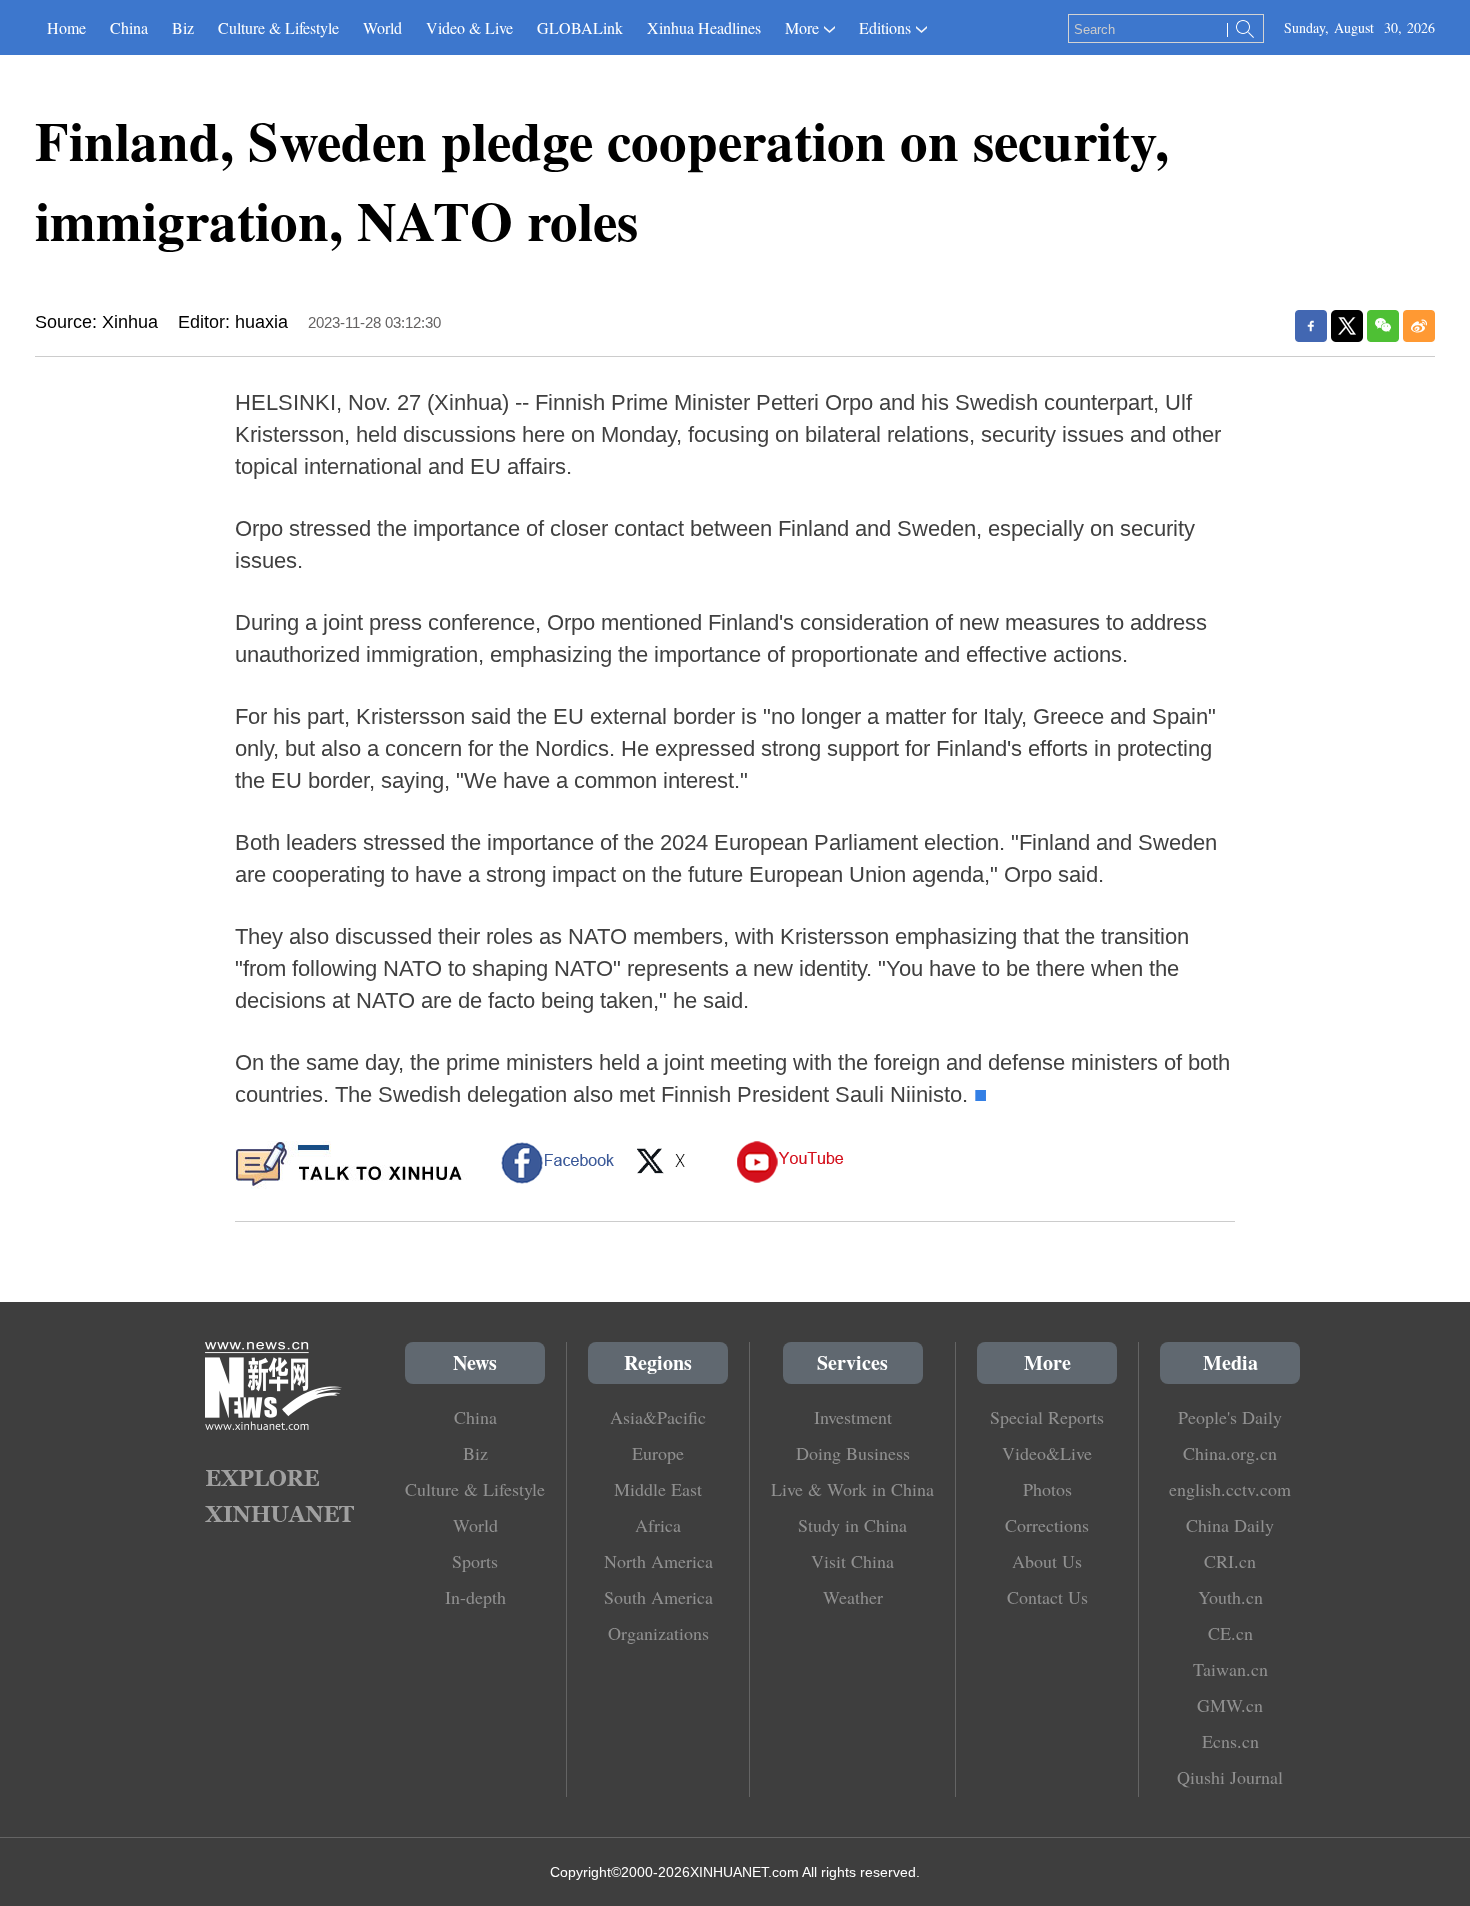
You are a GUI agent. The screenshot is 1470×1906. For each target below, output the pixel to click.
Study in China (852, 1525)
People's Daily (1230, 1417)
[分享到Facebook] (1311, 326)
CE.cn (1230, 1633)
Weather (853, 1597)
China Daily (1230, 1525)
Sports (475, 1561)
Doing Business (853, 1453)
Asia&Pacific (658, 1417)
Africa (658, 1525)
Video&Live (1047, 1453)
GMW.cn (1230, 1705)
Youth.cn (1230, 1597)
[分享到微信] (1383, 326)
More (802, 27)
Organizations (658, 1633)
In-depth (475, 1597)
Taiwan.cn (1230, 1669)
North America (658, 1561)
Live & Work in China (852, 1489)
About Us (1047, 1561)
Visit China (852, 1561)
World (382, 27)
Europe (658, 1453)
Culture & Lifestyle (278, 27)
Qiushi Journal (1230, 1777)
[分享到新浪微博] (1419, 326)
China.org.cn (1230, 1453)
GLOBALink (580, 27)
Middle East (658, 1489)
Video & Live (469, 27)
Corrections (1047, 1525)
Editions (885, 27)
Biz (183, 27)
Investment (853, 1417)
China (129, 27)
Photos (1047, 1489)
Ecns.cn (1230, 1741)
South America (658, 1597)
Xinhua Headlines (704, 27)
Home (66, 27)
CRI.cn (1230, 1561)
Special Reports (1047, 1417)
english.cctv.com (1230, 1489)
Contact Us (1047, 1597)
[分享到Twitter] (1347, 326)
